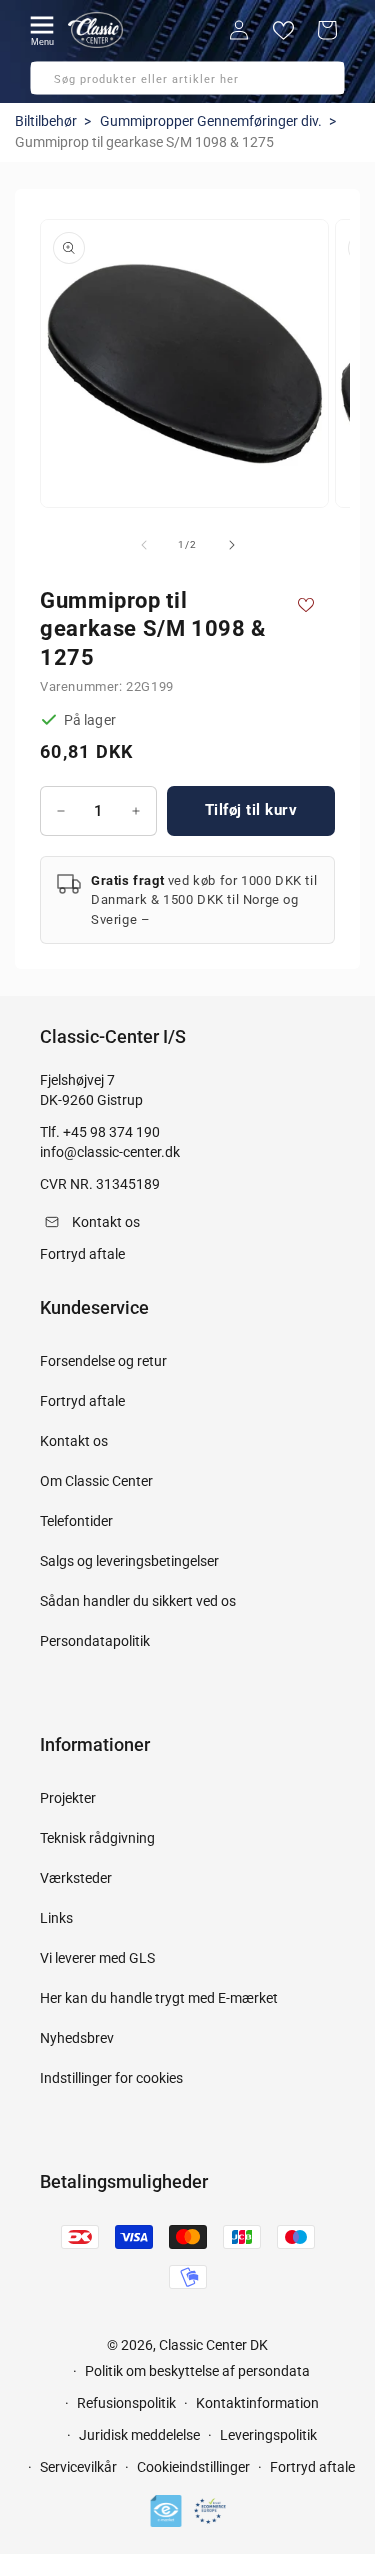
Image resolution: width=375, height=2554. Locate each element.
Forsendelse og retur (103, 1361)
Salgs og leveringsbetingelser (129, 1561)
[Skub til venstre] (144, 545)
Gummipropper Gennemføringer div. (211, 121)
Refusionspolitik (126, 2403)
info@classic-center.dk (110, 1152)
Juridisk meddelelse (139, 2435)
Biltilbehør (46, 121)
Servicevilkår (78, 2467)
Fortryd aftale (82, 1401)
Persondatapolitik (95, 1641)
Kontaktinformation (257, 2403)
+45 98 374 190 (111, 1132)
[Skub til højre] (232, 545)
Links (56, 1918)
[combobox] (187, 78)
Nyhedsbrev (77, 2038)
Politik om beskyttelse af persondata (197, 2371)
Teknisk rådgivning (97, 1838)
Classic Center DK (213, 2345)
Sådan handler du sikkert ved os (138, 1601)
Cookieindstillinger (193, 2467)
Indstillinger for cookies (111, 2078)
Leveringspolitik (268, 2435)
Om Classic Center (96, 1481)
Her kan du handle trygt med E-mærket (159, 1998)
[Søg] (52, 84)
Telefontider (76, 1521)
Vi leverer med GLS (97, 1958)
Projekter (68, 1798)
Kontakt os (74, 1441)
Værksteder (76, 1878)
